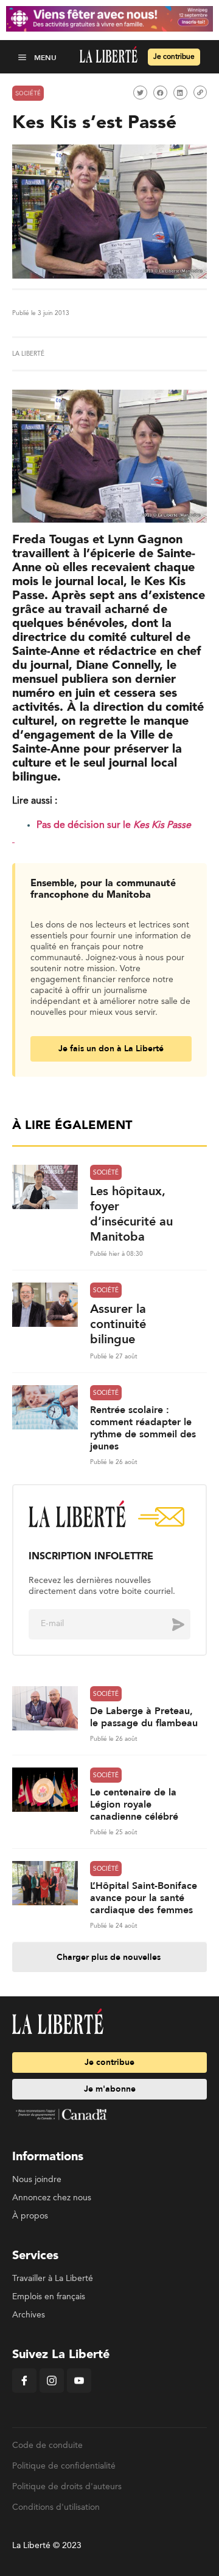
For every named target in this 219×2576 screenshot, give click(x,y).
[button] (23, 57)
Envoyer (169, 1624)
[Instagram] (52, 2390)
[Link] (200, 92)
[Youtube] (79, 2390)
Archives (29, 2315)
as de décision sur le (88, 825)
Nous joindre (37, 2180)
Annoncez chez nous (52, 2198)
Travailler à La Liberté (53, 2279)
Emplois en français (49, 2297)
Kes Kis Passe (162, 825)
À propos (30, 2216)
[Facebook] (24, 2390)
